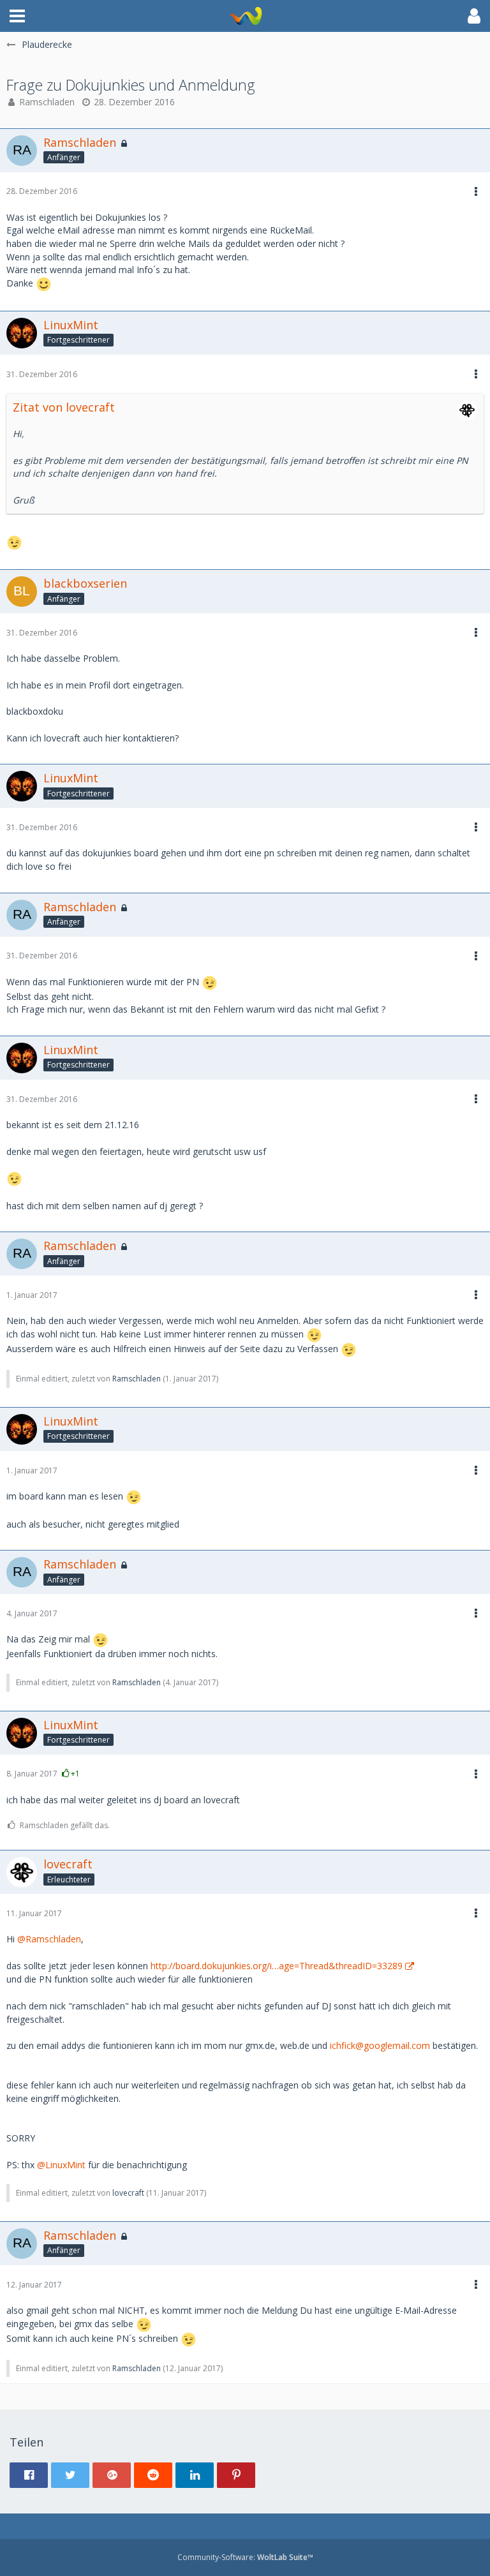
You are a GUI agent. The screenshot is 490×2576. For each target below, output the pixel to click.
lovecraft (128, 2193)
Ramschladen (47, 102)
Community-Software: (245, 2557)
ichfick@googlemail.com (380, 2045)
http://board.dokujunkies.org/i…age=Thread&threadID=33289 (277, 1966)
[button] (17, 16)
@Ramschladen (49, 1939)
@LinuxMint (61, 2165)
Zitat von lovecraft (64, 407)
